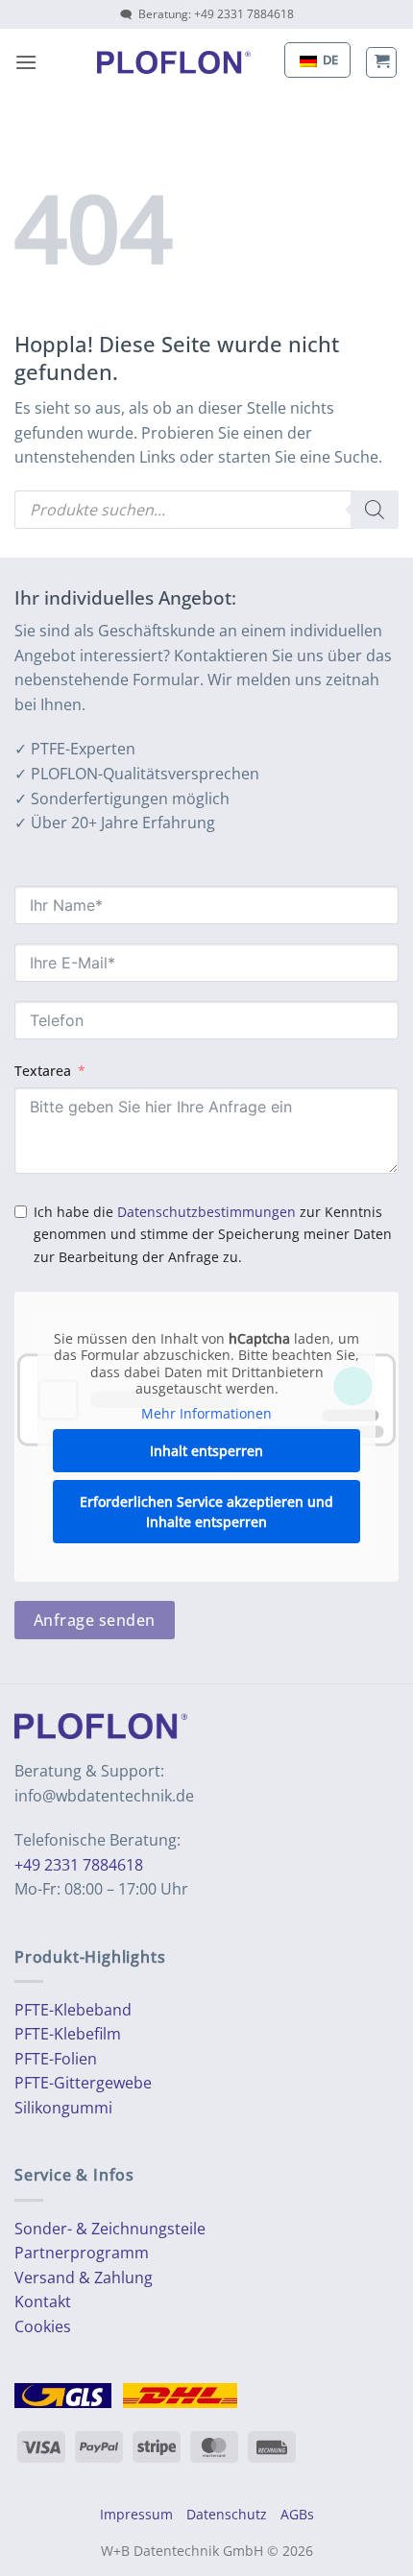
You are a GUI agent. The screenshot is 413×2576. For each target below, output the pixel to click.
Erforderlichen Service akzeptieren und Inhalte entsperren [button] (206, 1512)
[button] (26, 62)
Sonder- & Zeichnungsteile (110, 2229)
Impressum (136, 2514)
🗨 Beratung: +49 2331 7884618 (207, 14)
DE (329, 60)
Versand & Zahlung (84, 2278)
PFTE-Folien (56, 2059)
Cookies (43, 2326)
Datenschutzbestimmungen (206, 1212)
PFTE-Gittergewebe (83, 2083)
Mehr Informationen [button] (206, 1414)
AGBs (297, 2514)
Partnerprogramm (82, 2253)
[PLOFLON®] (174, 62)
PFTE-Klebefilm (68, 2034)
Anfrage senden (95, 1620)
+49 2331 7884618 (79, 1865)
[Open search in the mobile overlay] (206, 510)
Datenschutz (227, 2514)
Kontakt (43, 2302)
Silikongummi (63, 2108)
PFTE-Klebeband (73, 2010)
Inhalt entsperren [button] (206, 1451)
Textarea (43, 1071)
